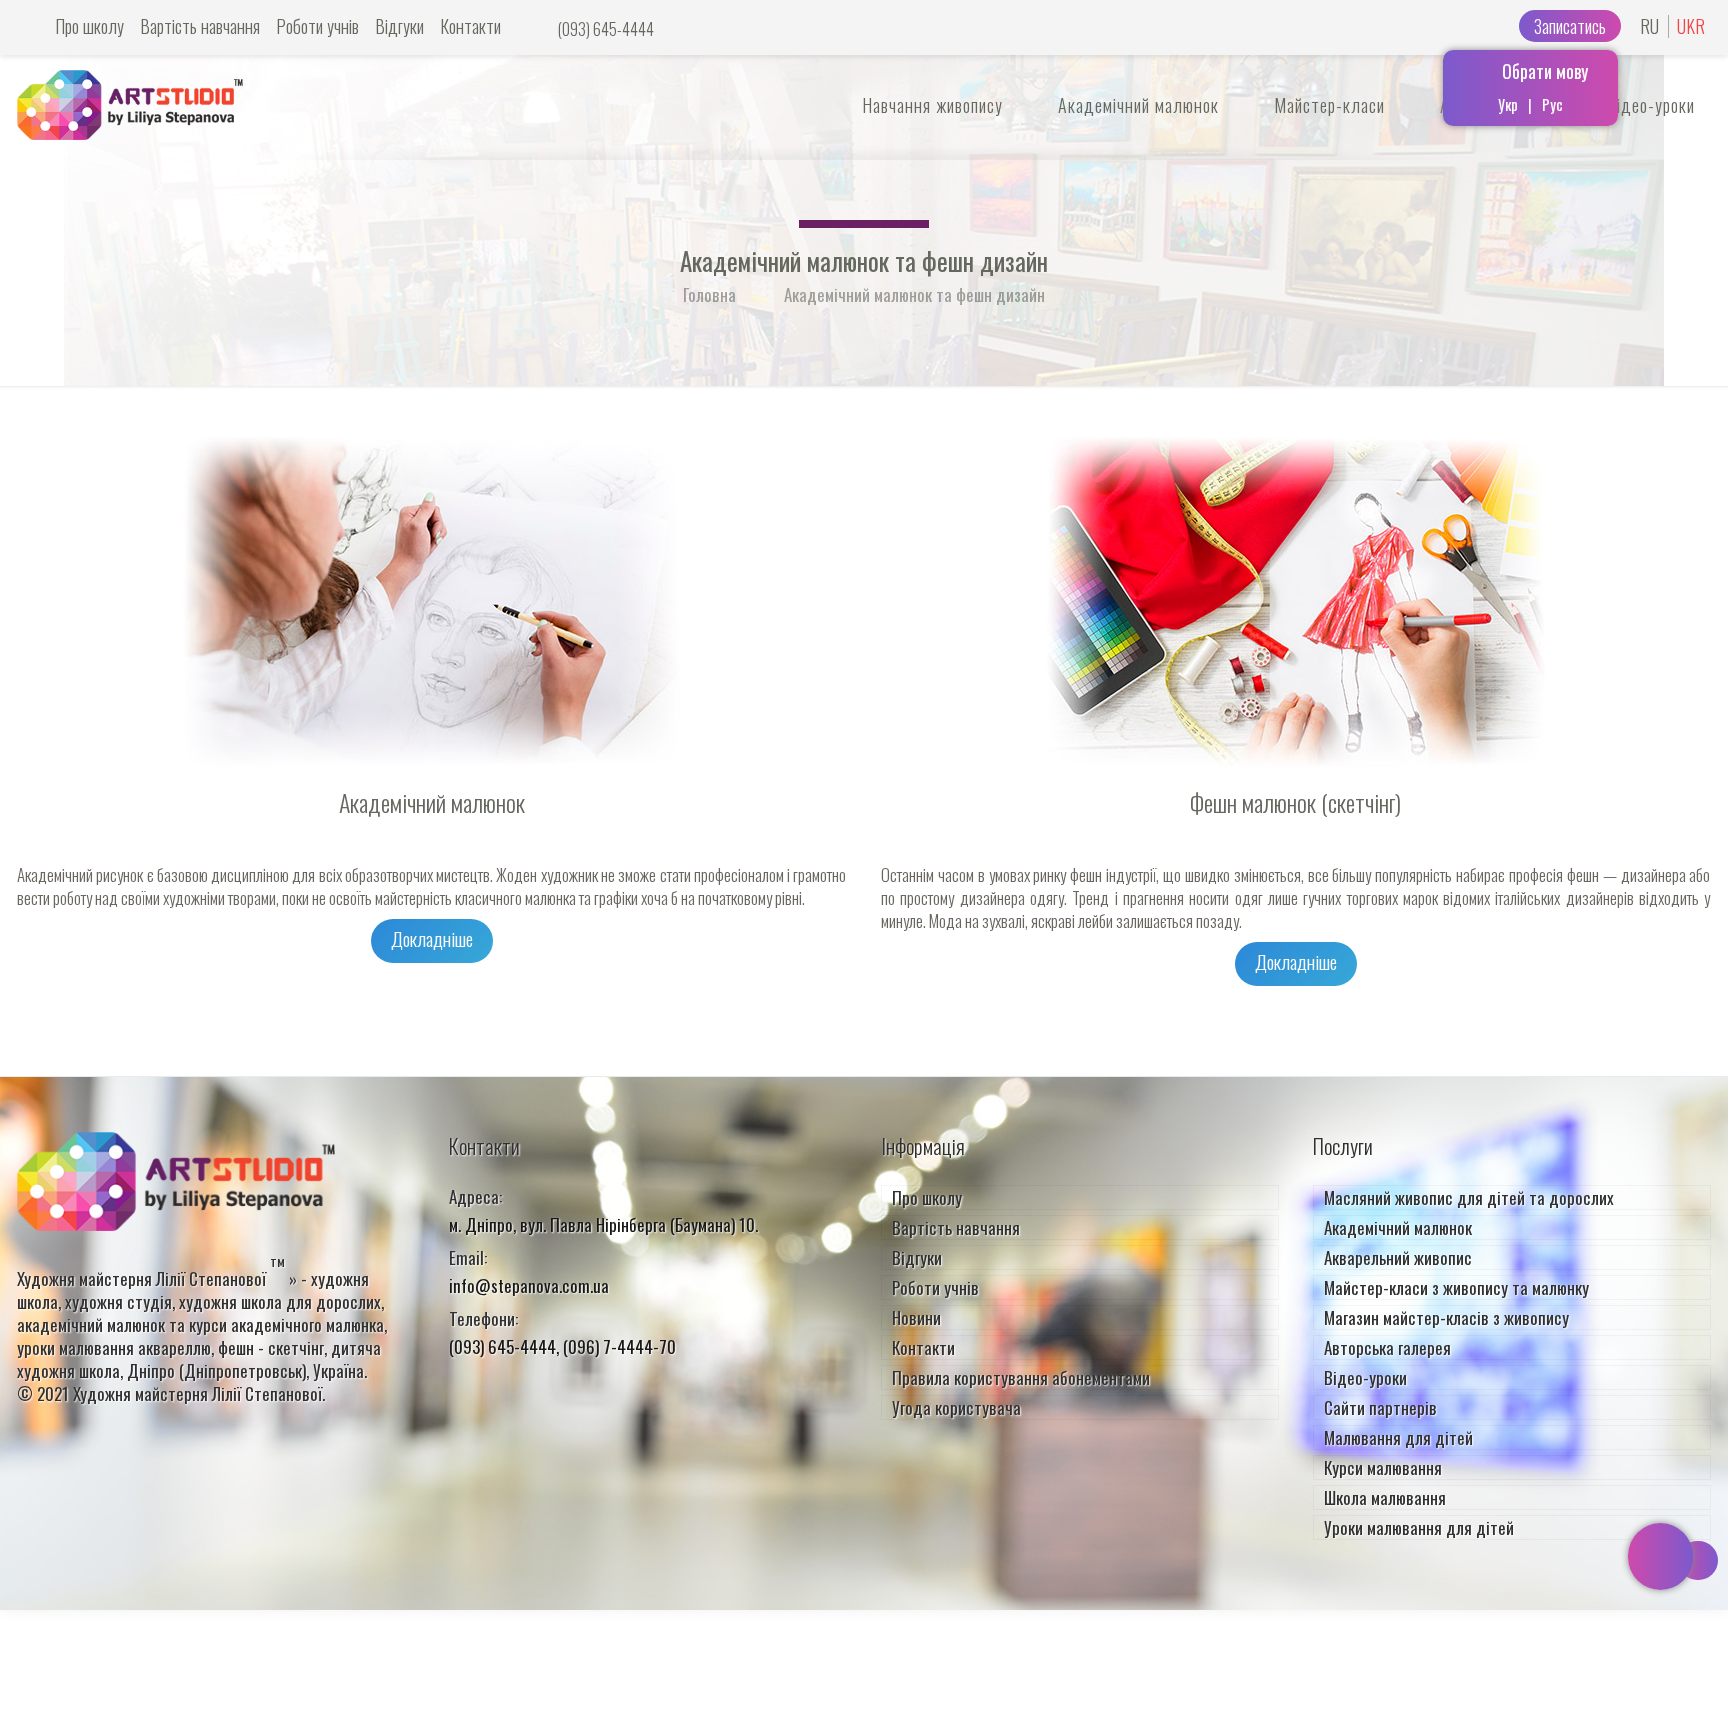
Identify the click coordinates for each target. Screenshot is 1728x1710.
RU (1649, 26)
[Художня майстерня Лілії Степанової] (130, 97)
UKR (1691, 26)
